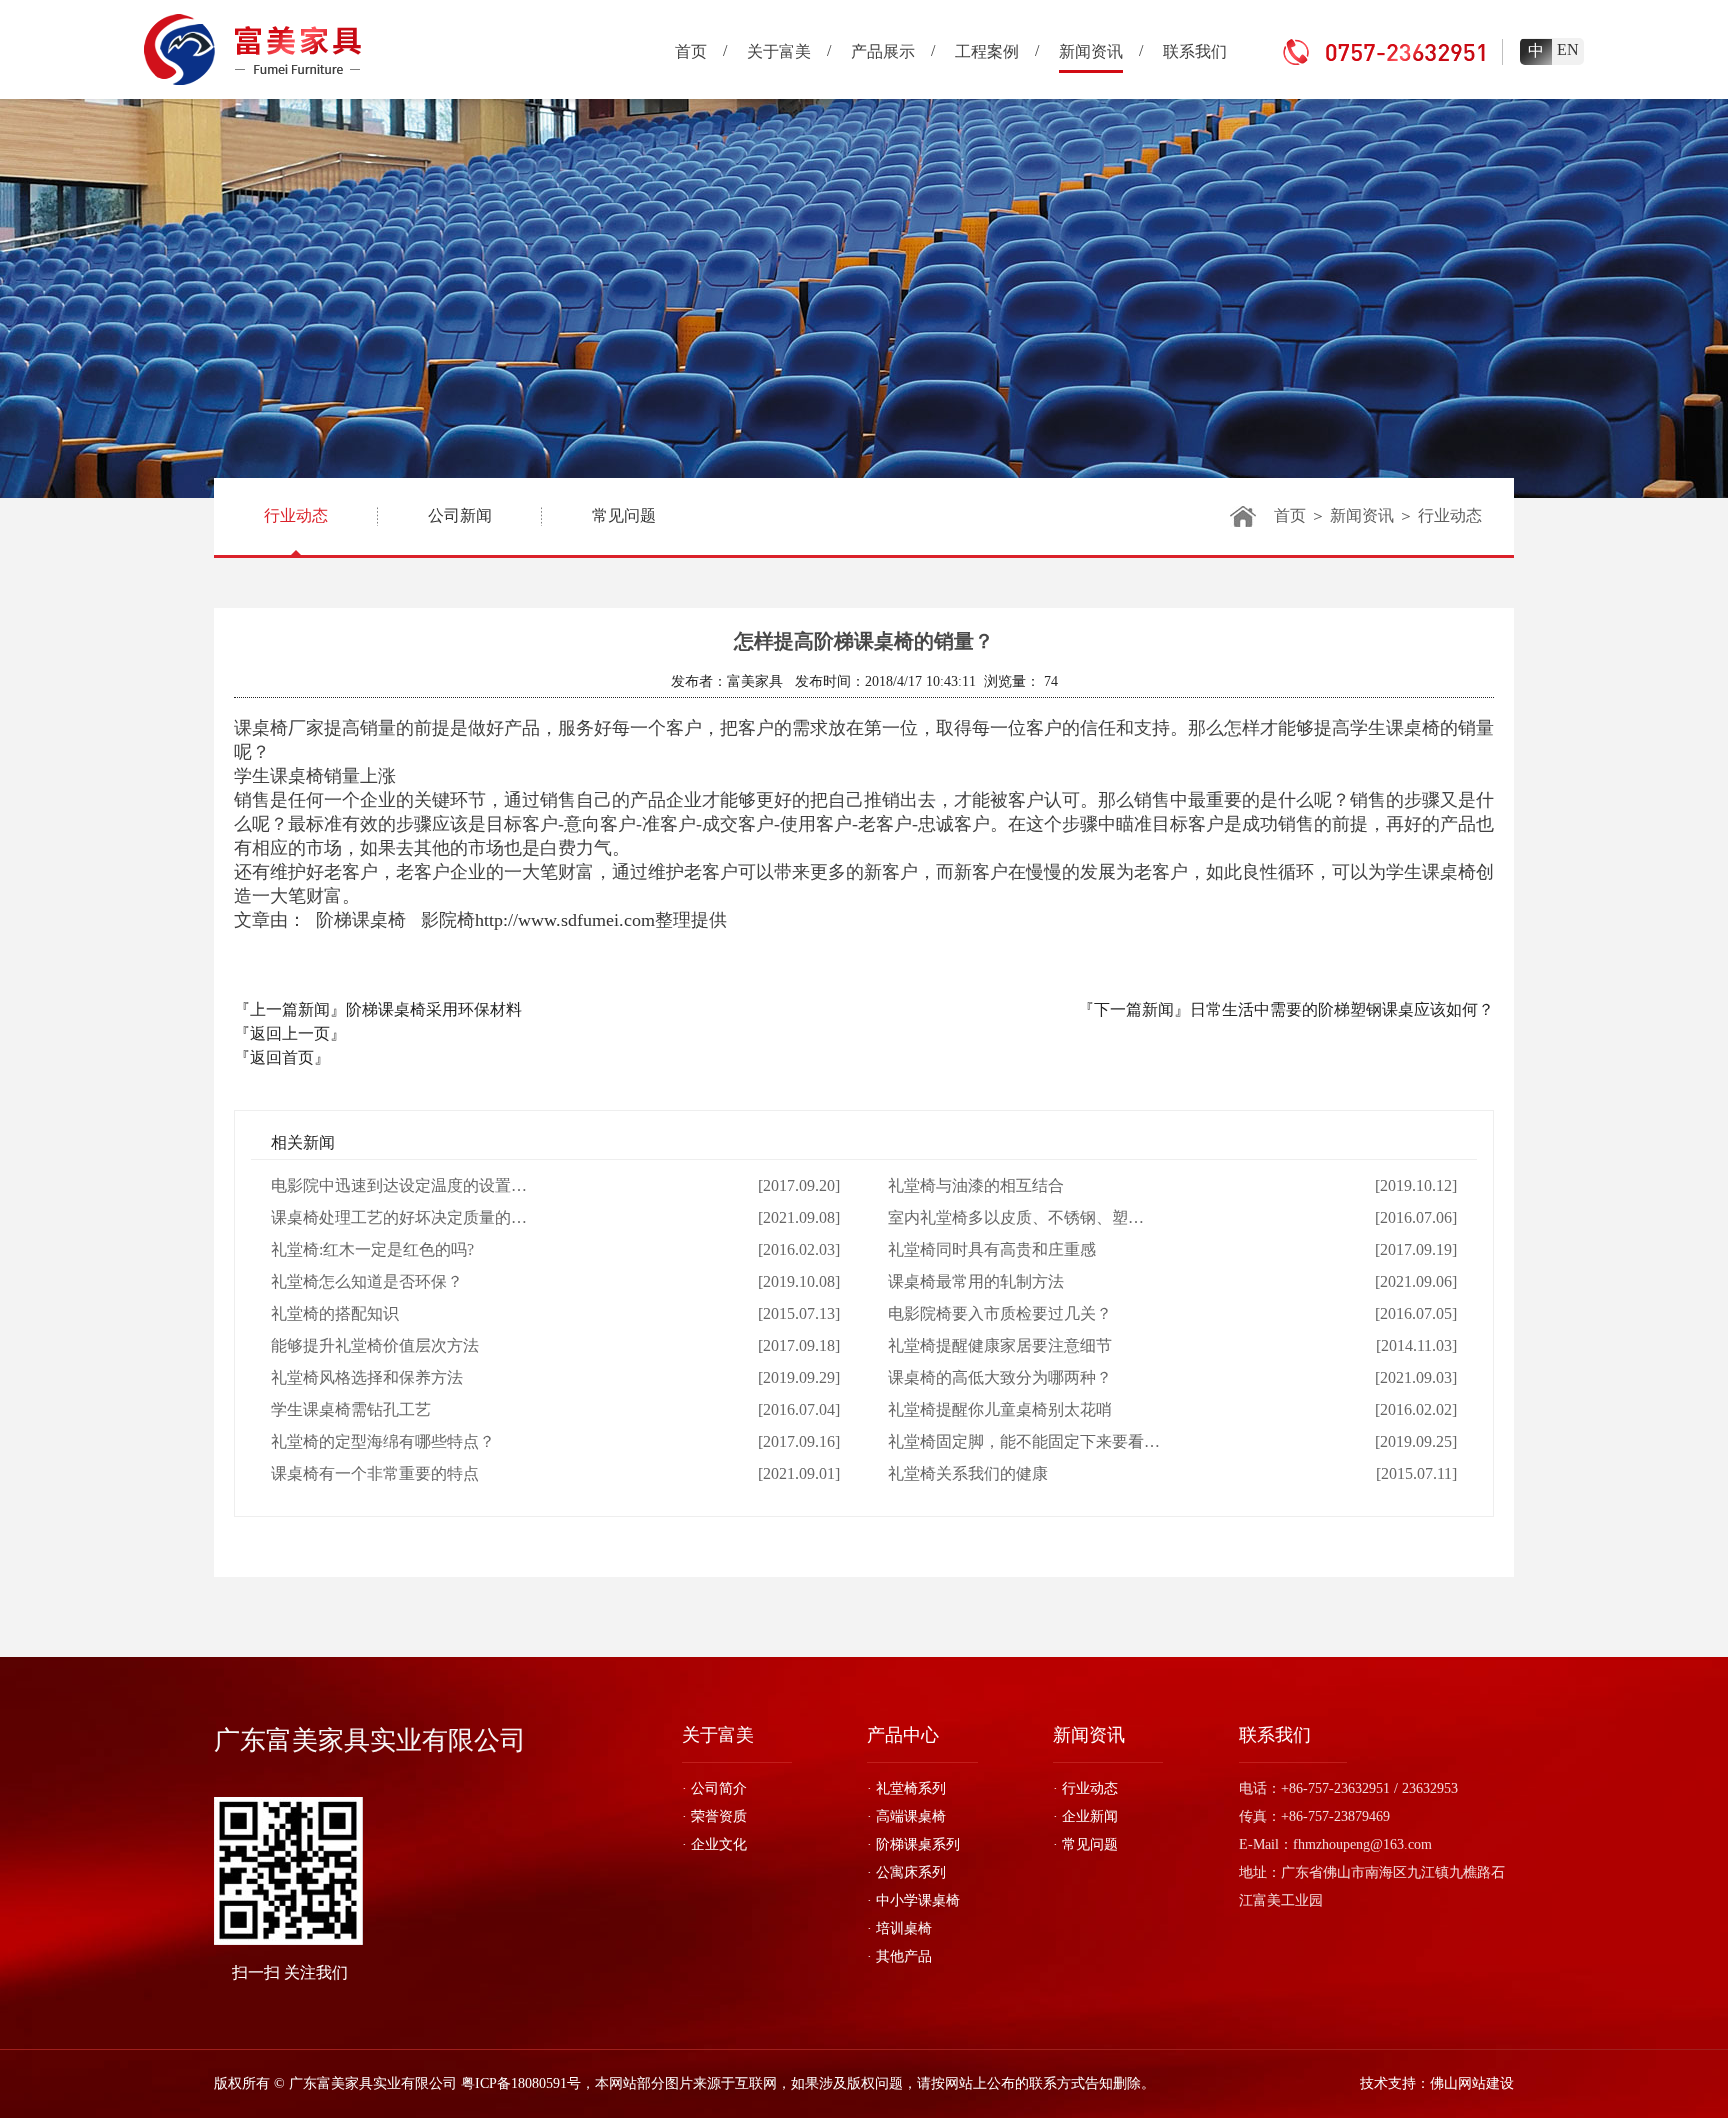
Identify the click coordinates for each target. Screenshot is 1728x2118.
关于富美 (718, 1735)
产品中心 (903, 1735)
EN (1568, 49)
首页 (1290, 515)
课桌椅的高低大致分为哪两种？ (1000, 1377)
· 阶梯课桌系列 (913, 1844)
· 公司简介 (714, 1788)
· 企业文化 (714, 1844)
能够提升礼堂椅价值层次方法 (375, 1345)
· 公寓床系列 (906, 1872)
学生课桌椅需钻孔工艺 (351, 1409)
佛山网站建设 (1472, 2083)
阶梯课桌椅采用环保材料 (434, 1009)
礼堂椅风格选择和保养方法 (367, 1377)
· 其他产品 (899, 1956)
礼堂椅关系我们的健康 (968, 1473)
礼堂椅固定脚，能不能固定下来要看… (1024, 1441)
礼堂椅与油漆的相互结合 (976, 1185)
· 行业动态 (1085, 1788)
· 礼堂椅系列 (906, 1788)
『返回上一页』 (290, 1033)
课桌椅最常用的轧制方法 (976, 1281)
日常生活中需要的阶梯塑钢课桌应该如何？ (1342, 1009)
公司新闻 (460, 515)
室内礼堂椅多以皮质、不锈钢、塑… (1016, 1217)
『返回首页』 (282, 1057)
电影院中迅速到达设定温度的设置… (399, 1185)
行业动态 (296, 515)
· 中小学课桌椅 (913, 1900)
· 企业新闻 (1085, 1816)
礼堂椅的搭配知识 (335, 1313)
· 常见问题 (1085, 1844)
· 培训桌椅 (899, 1928)
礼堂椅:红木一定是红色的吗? (372, 1249)
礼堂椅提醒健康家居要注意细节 (1000, 1345)
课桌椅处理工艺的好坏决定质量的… (399, 1217)
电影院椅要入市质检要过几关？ (1000, 1313)
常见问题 (624, 515)
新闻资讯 (1362, 515)
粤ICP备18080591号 (521, 2083)
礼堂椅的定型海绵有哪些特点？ (383, 1441)
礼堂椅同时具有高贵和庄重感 (992, 1249)
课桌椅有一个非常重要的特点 (375, 1473)
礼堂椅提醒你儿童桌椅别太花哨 (1000, 1409)
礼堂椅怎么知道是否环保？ (367, 1281)
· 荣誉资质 (714, 1816)
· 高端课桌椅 (906, 1816)
